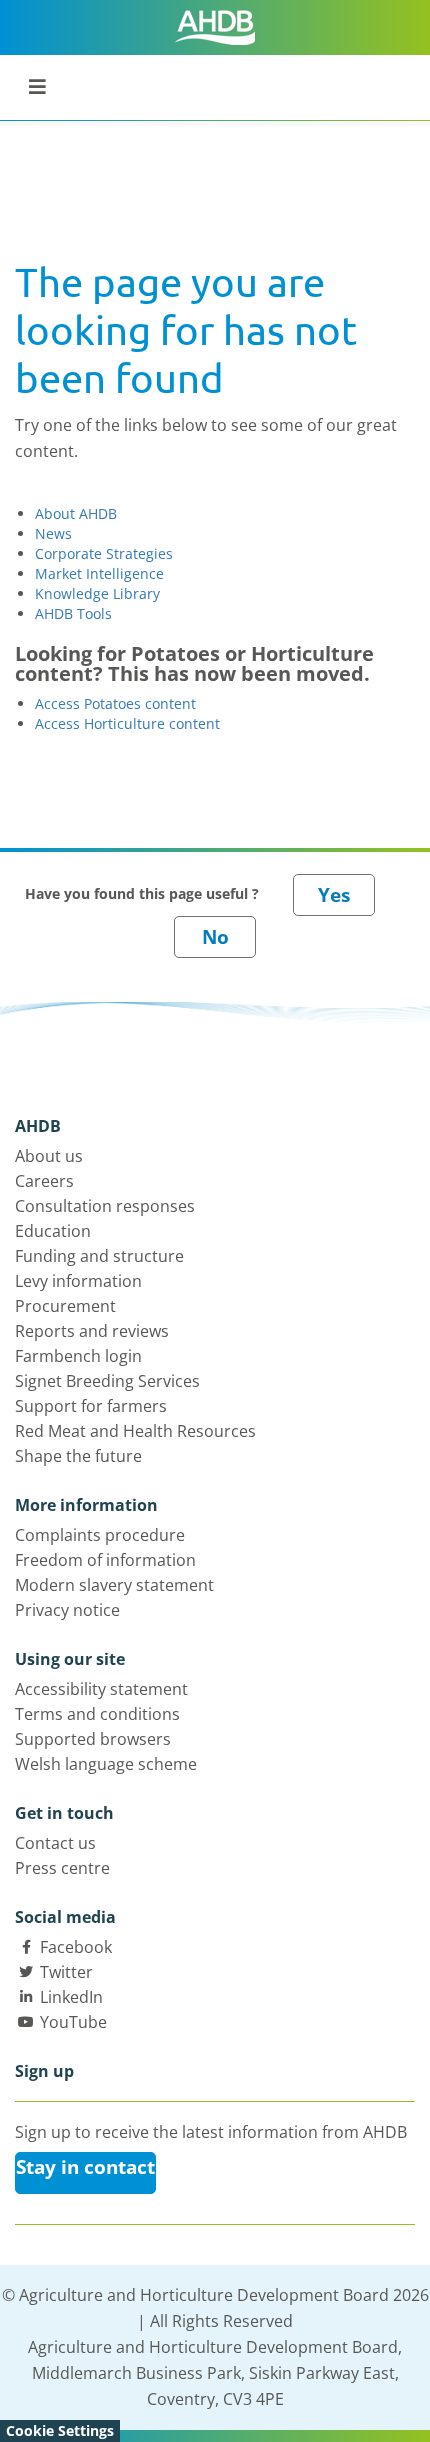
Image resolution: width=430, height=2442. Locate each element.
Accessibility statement (101, 1689)
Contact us (55, 1843)
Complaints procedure (100, 1535)
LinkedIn (71, 1997)
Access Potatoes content (115, 703)
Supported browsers (93, 1739)
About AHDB (76, 513)
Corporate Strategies (104, 553)
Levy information (78, 1281)
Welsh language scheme (106, 1764)
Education (53, 1231)
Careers (44, 1181)
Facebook (76, 1947)
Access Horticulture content (127, 723)
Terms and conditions (97, 1714)
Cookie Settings (60, 2430)
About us (49, 1156)
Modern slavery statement (114, 1585)
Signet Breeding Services (107, 1381)
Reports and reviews (92, 1331)
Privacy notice (67, 1610)
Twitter (66, 1972)
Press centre (62, 1868)
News (53, 533)
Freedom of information (105, 1560)
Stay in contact (85, 2167)
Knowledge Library (97, 593)
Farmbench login (78, 1356)
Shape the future (78, 1456)
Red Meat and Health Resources (135, 1431)
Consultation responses (105, 1206)
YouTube (73, 2022)
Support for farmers (91, 1406)
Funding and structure (99, 1256)
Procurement (65, 1306)
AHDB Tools (73, 613)
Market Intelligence (99, 573)
